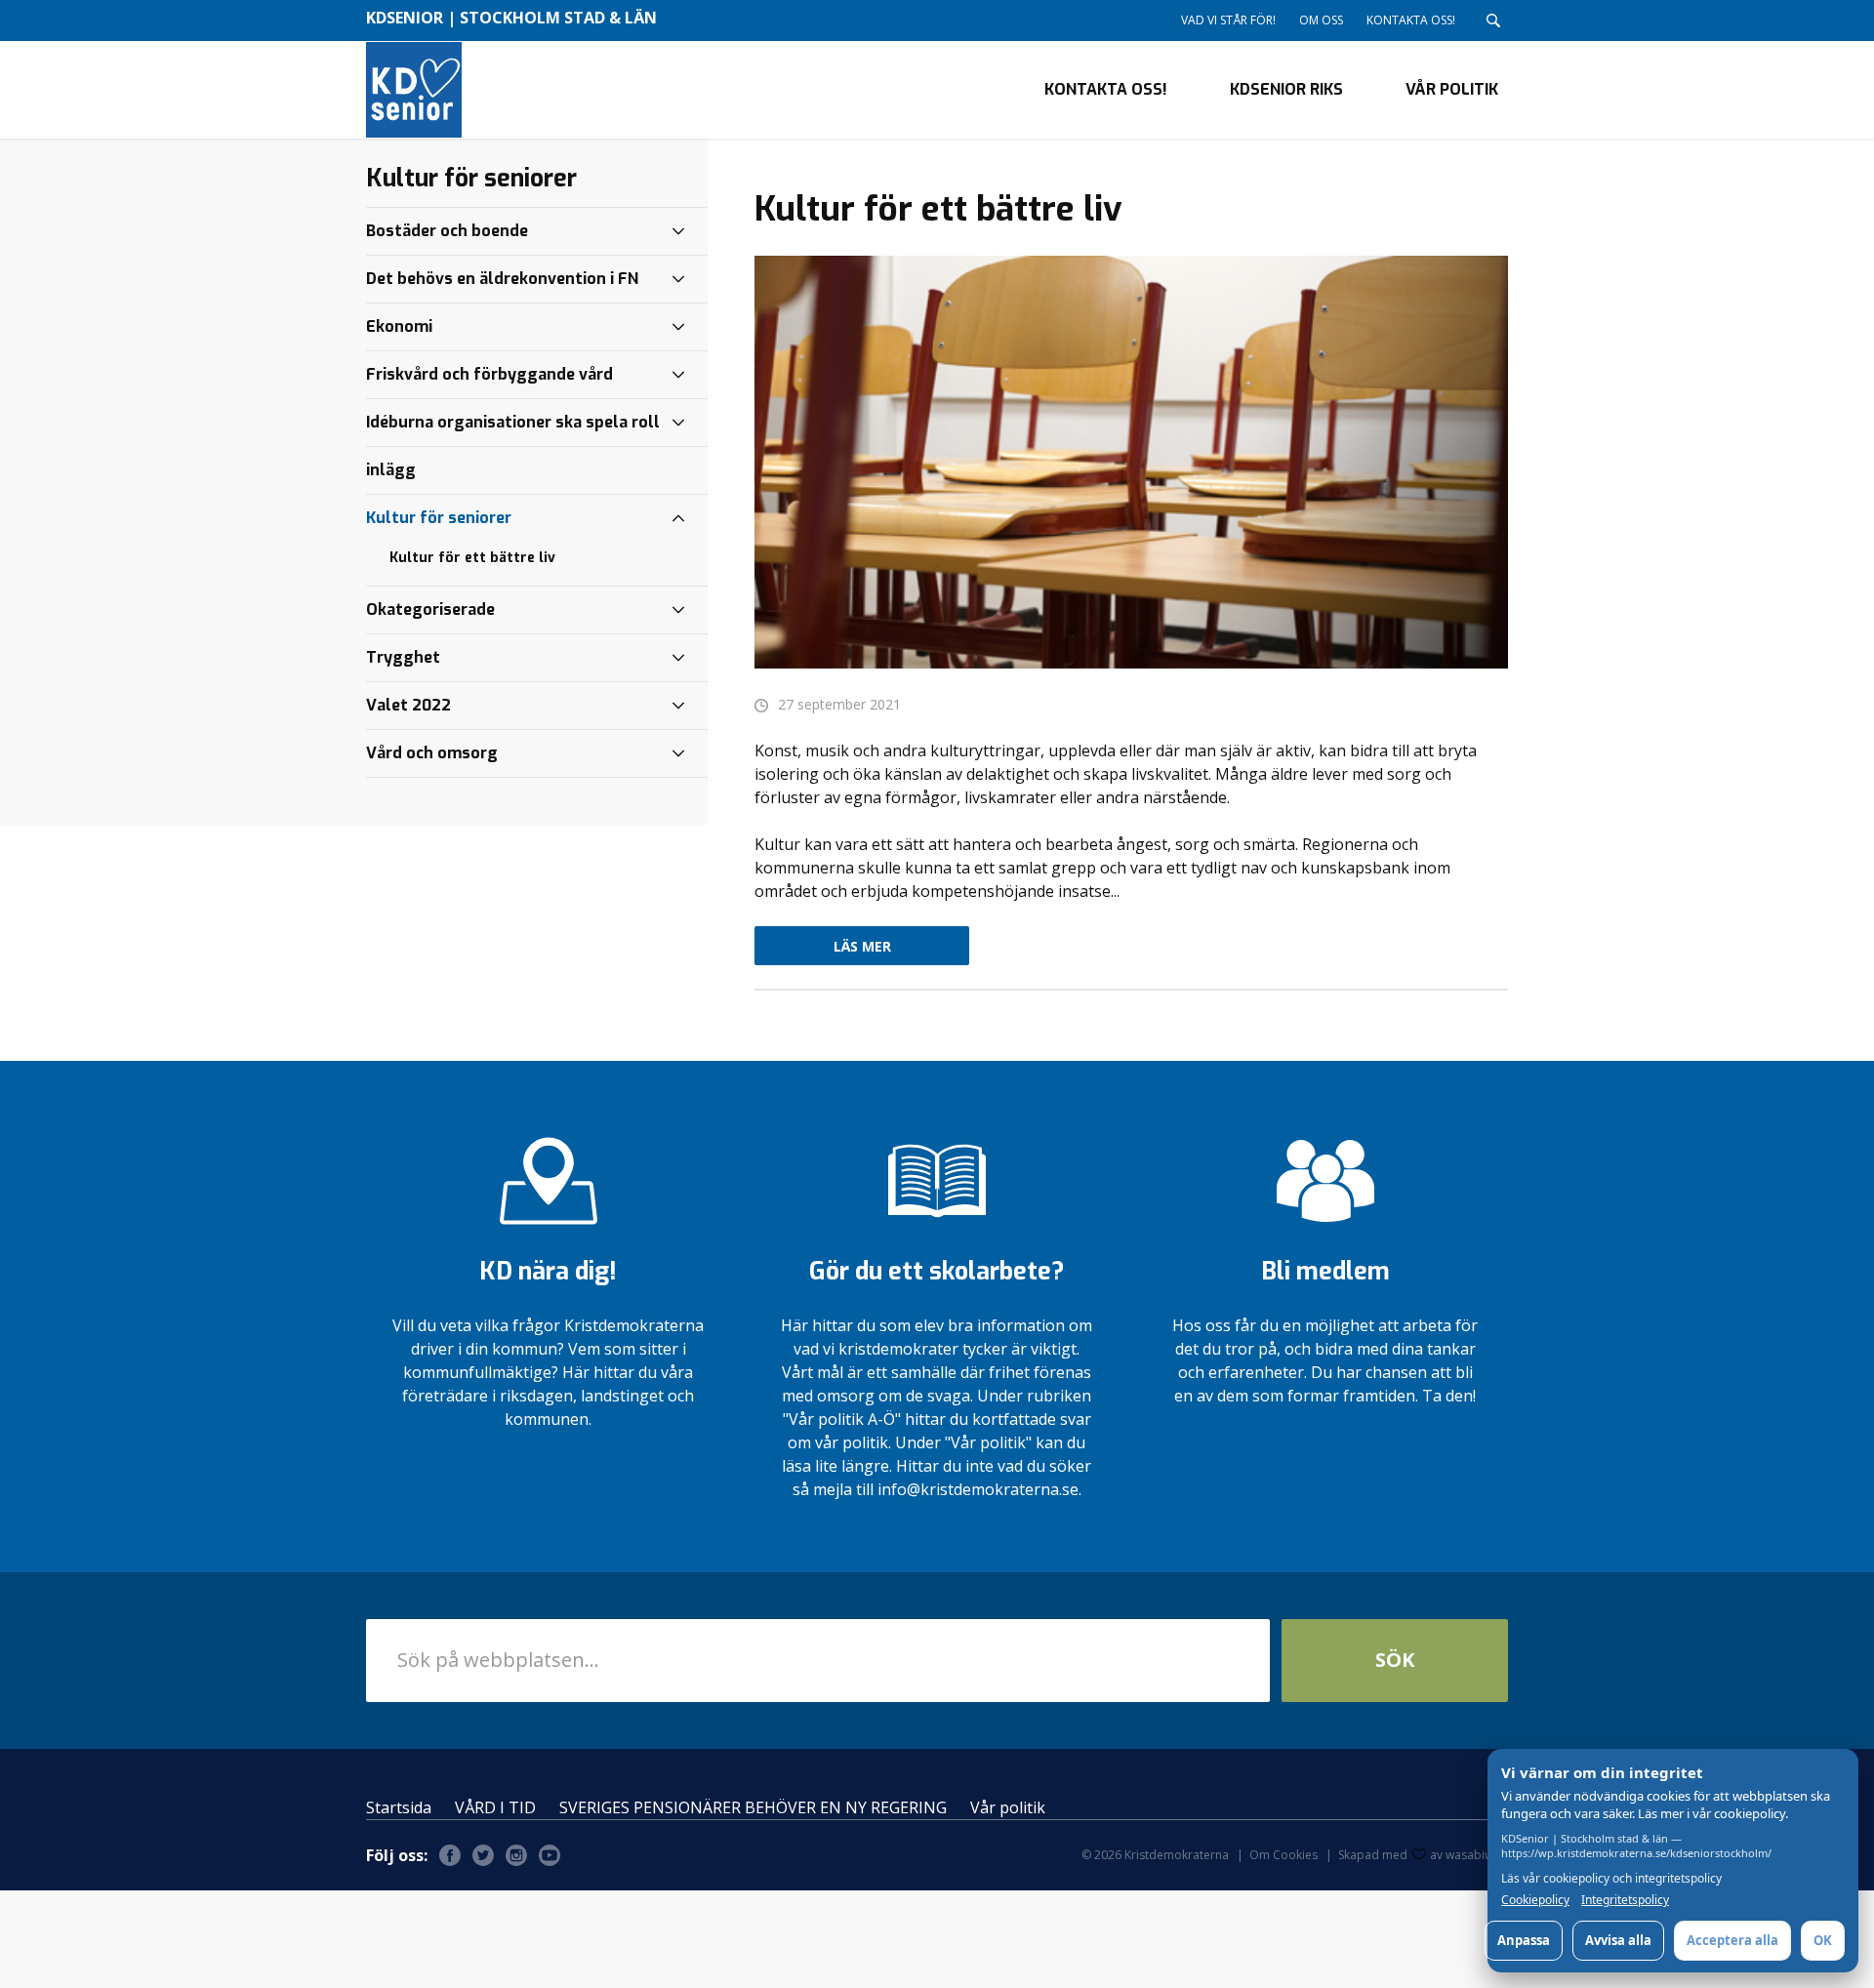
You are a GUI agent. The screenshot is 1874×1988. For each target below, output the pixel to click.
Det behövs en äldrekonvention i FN (502, 279)
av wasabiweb (1469, 1855)
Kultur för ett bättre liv (472, 558)
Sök (1395, 1660)
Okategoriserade (430, 609)
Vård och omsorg (432, 753)
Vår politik (1452, 89)
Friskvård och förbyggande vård (489, 374)
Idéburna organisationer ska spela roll (513, 422)
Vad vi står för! (1228, 20)
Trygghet (403, 657)
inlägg (391, 470)
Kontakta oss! (1411, 20)
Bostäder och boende (447, 231)
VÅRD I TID (495, 1807)
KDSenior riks (1286, 89)
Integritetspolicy (1625, 1900)
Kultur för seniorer (439, 518)
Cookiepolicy (1535, 1900)
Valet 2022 (408, 705)
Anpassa (1524, 1940)
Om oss (1321, 20)
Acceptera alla (1732, 1940)
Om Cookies (1283, 1855)
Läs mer (862, 946)
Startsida (399, 1807)
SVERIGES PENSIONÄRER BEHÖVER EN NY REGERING (753, 1807)
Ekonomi (399, 326)
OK (1823, 1940)
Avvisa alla (1618, 1940)
